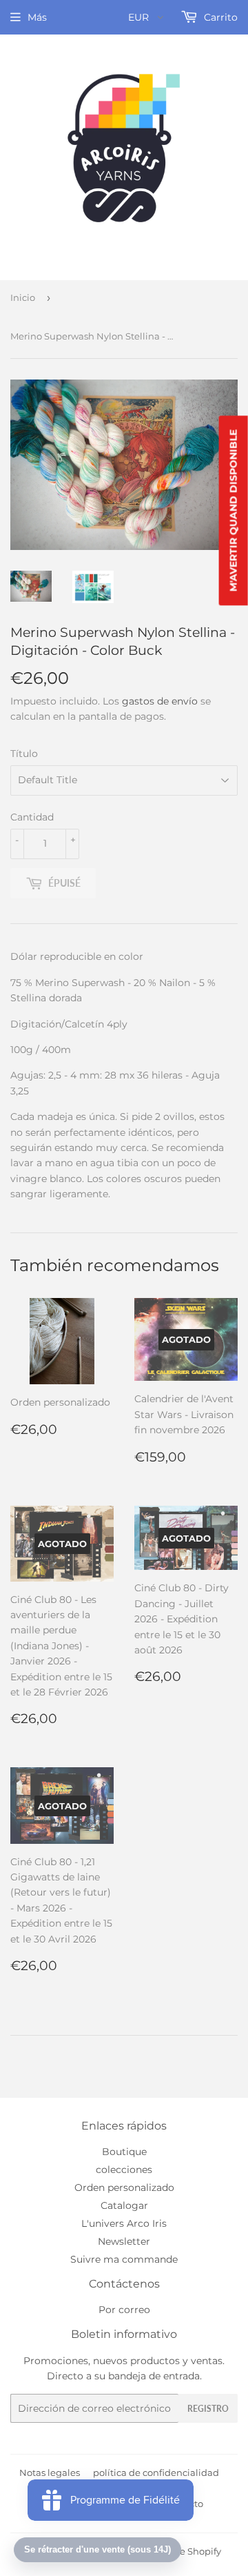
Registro (208, 2409)
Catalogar (124, 2205)
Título (24, 754)
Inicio (23, 297)
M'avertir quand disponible (234, 510)
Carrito (219, 17)
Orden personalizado (124, 2187)
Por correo (124, 2310)
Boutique (124, 2152)
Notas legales (50, 2472)
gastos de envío (160, 701)
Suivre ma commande (124, 2259)
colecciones (124, 2170)
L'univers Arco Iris (124, 2223)
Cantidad (32, 817)
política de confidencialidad (156, 2472)
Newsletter (124, 2241)
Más (37, 17)
